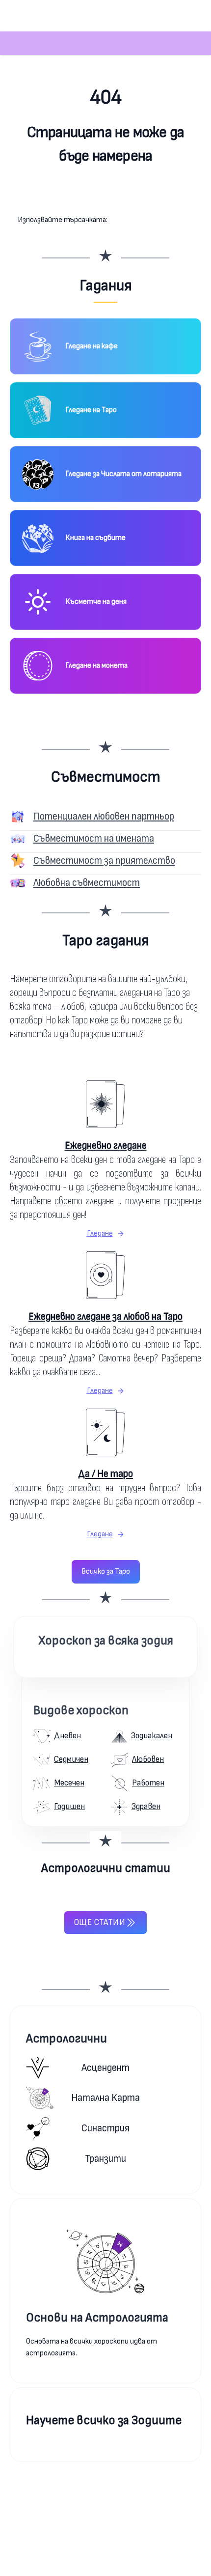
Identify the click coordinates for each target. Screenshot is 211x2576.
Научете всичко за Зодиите (104, 2420)
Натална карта (105, 2098)
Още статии (100, 1922)
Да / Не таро (105, 1474)
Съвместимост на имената (94, 838)
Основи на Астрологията (97, 2318)
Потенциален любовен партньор (104, 816)
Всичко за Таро (106, 1571)
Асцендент (105, 2068)
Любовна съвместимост (87, 883)
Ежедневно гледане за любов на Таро (105, 1316)
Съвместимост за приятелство (104, 861)
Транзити (105, 2159)
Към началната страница (106, 195)
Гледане (100, 1233)
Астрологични (66, 2039)
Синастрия (105, 2128)
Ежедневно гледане (106, 1146)
